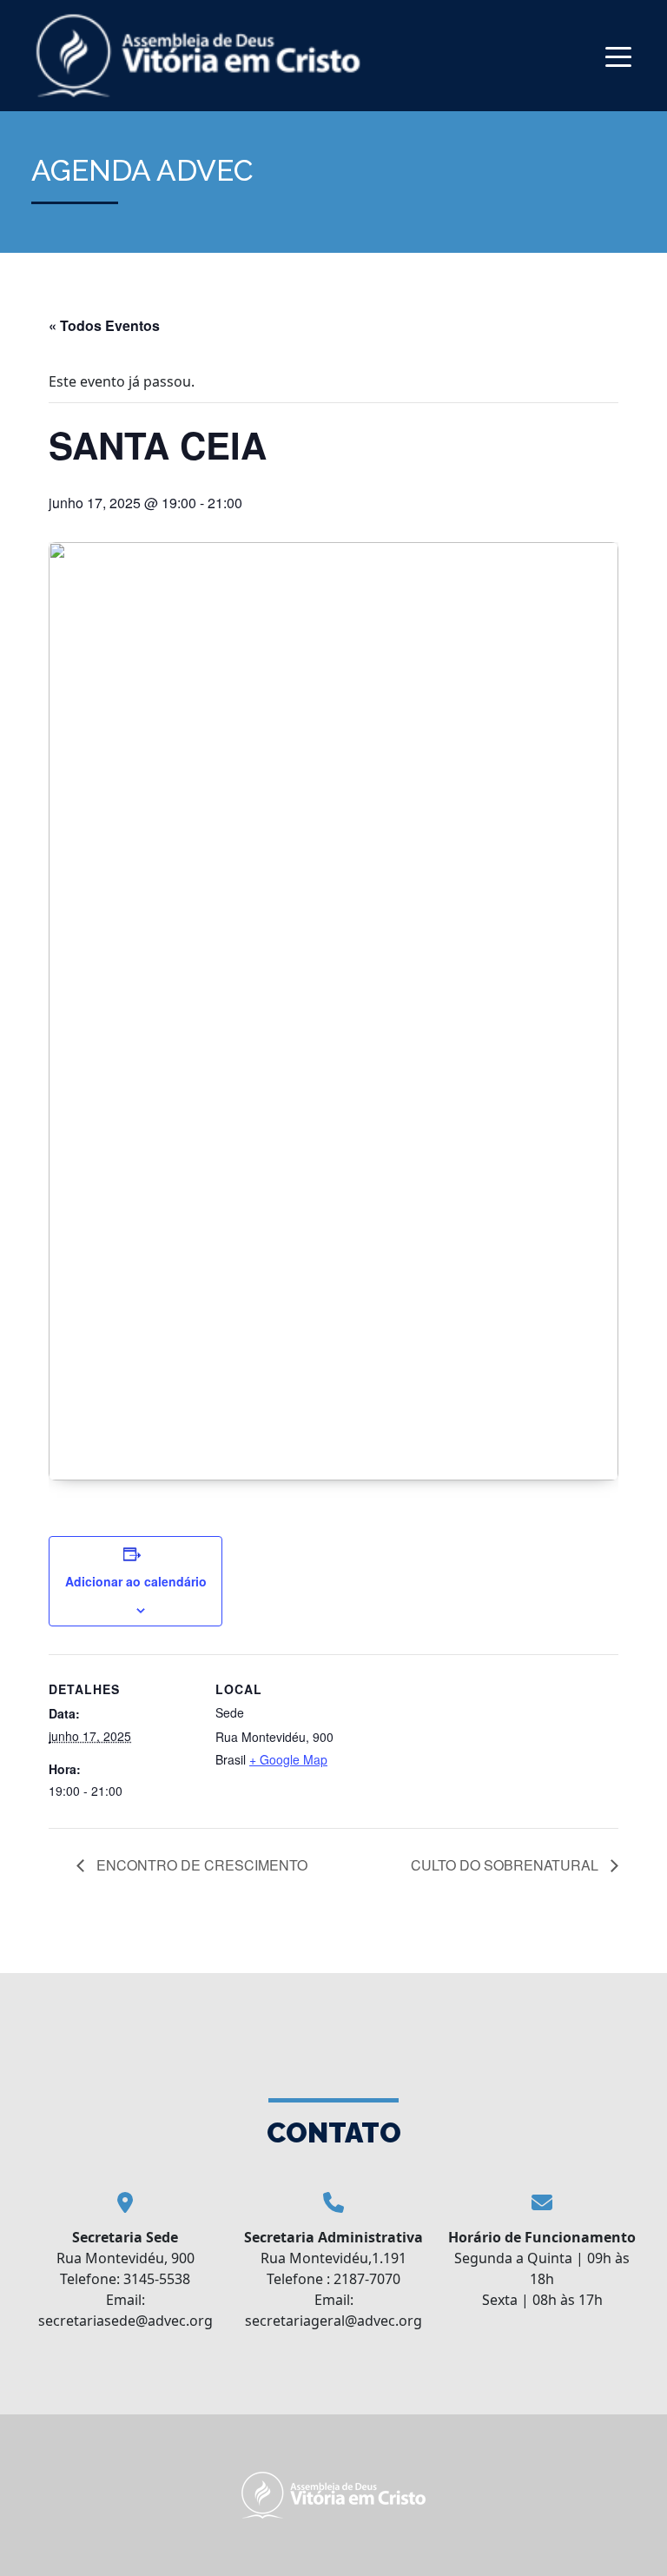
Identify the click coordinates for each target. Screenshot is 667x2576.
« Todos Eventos (104, 325)
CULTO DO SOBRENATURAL (506, 1865)
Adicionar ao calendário (136, 1581)
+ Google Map (288, 1759)
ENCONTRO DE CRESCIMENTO (200, 1865)
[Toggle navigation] (618, 55)
